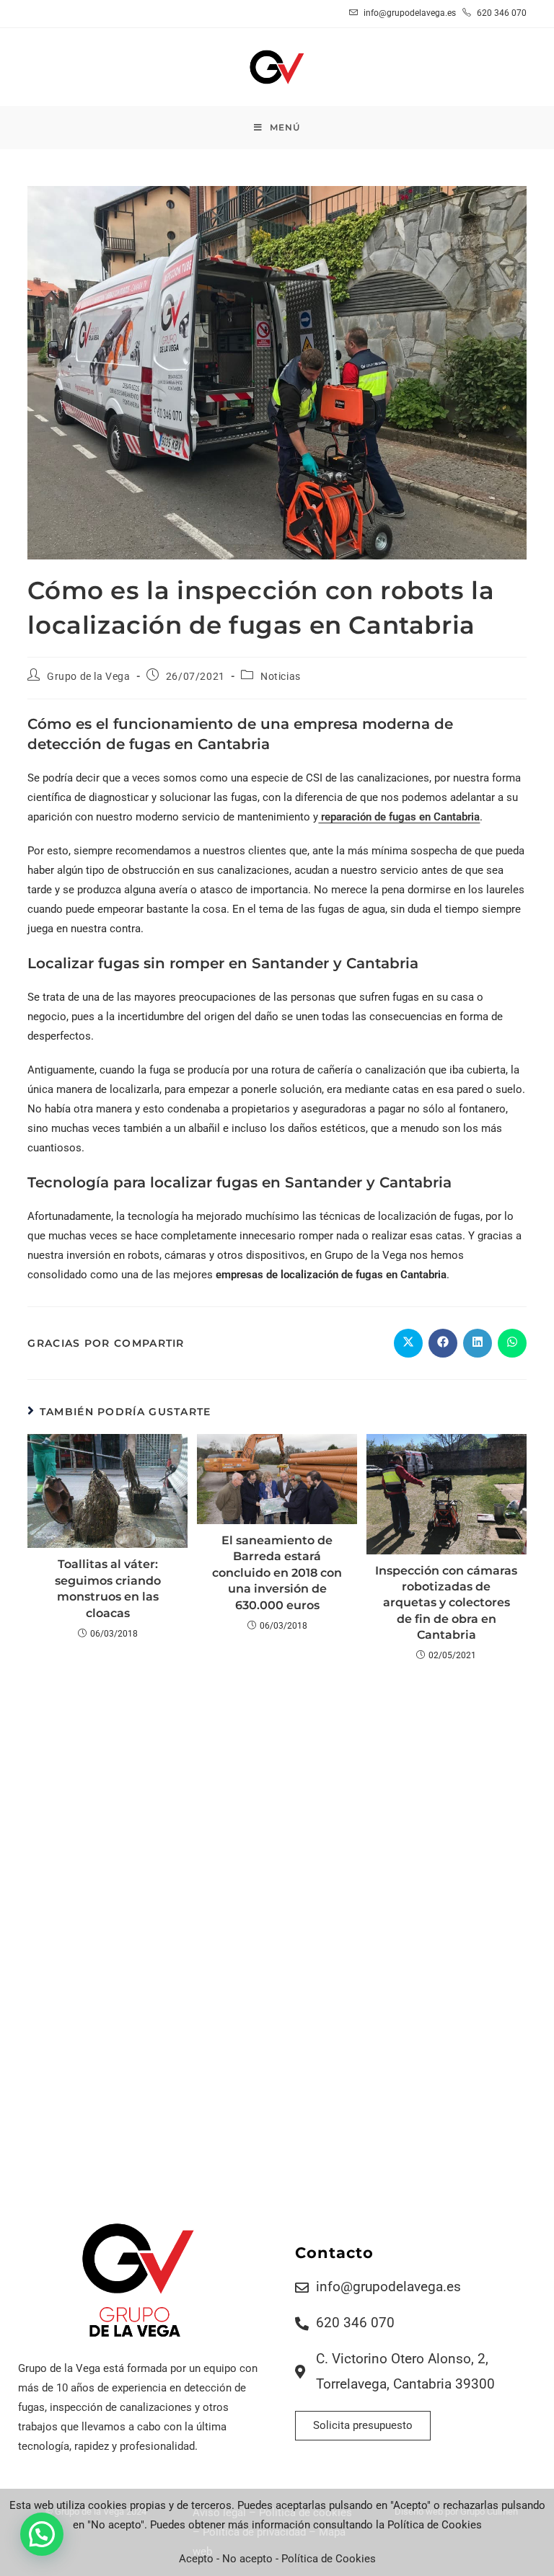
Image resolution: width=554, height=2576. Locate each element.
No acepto (247, 2559)
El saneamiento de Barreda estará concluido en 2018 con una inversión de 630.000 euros (277, 1573)
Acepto (196, 2559)
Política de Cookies (329, 2559)
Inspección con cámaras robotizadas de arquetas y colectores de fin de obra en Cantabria (446, 1603)
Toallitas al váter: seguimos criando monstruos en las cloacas (108, 1588)
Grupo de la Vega (89, 676)
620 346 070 (501, 13)
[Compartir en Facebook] (443, 1343)
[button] (42, 2534)
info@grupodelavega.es (410, 13)
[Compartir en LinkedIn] (478, 1343)
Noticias (281, 676)
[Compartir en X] (408, 1343)
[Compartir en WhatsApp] (512, 1343)
